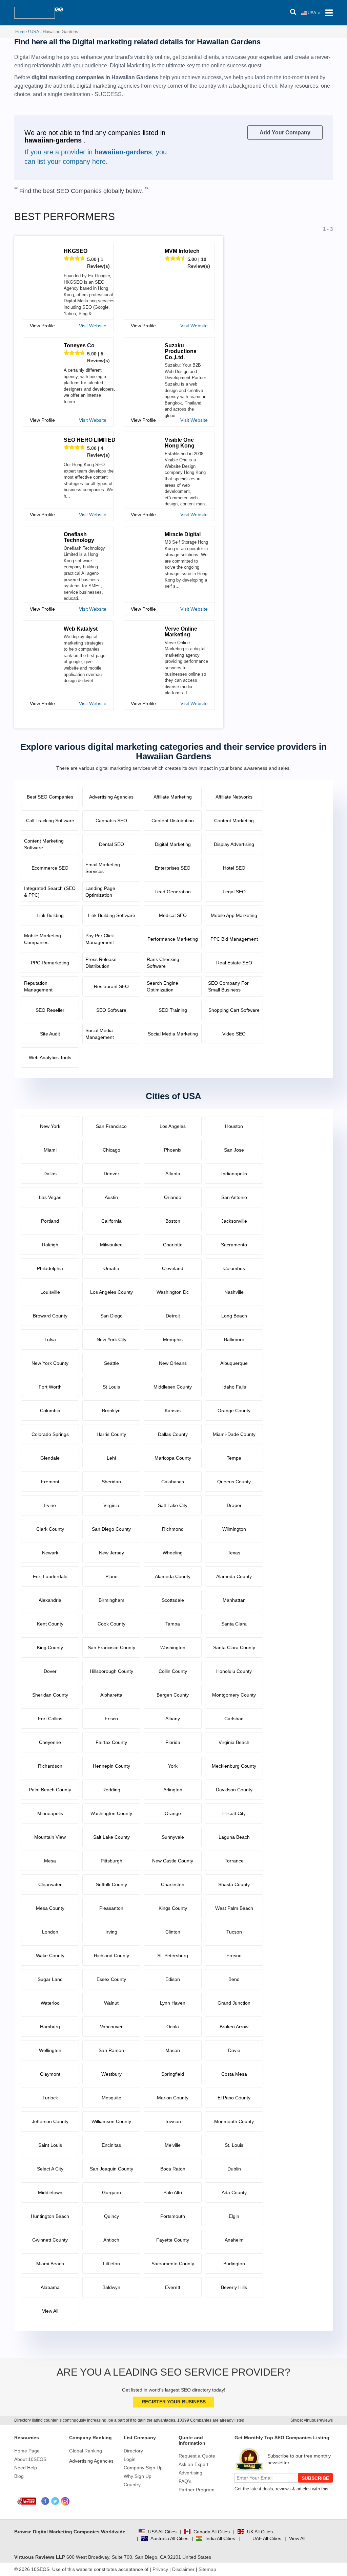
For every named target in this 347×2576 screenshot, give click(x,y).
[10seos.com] (35, 13)
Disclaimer (183, 2569)
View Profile (42, 326)
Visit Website (93, 326)
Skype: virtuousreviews (312, 2420)
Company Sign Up (143, 2468)
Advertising (190, 2473)
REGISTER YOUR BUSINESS (174, 2402)
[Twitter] (55, 2501)
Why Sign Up (138, 2476)
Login (130, 2459)
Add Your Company (285, 133)
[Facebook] (46, 2501)
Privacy (160, 2569)
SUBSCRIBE (315, 2478)
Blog (19, 2476)
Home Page (27, 2451)
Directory (133, 2451)
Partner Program (197, 2490)
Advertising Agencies (91, 2461)
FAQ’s (185, 2481)
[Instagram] (65, 2501)
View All (297, 2538)
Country (132, 2485)
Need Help (26, 2468)
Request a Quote (197, 2456)
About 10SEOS (30, 2459)
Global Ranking (86, 2451)
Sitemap (207, 2569)
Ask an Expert (193, 2464)
